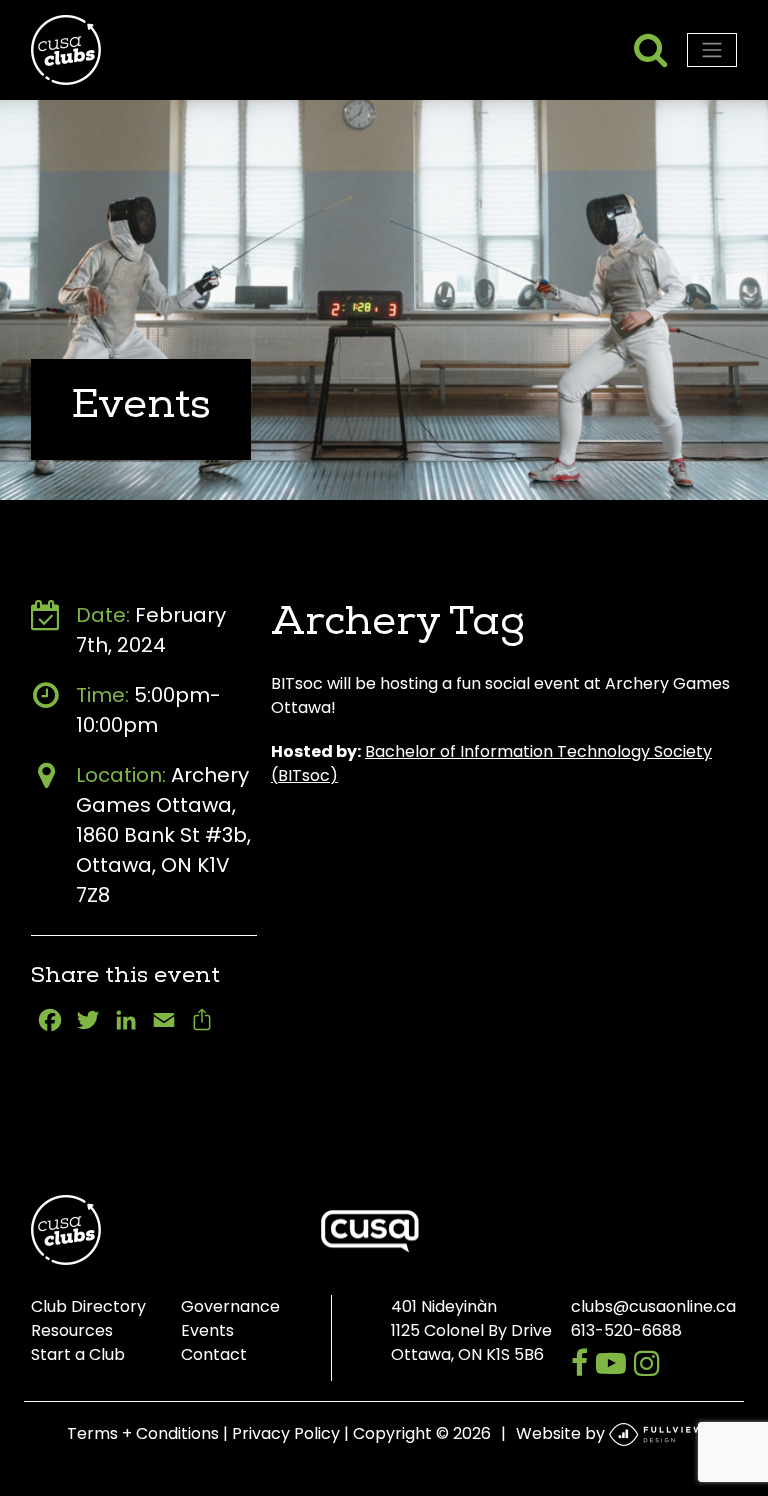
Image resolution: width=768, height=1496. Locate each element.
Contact (214, 1354)
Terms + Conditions (143, 1433)
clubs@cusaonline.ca (653, 1306)
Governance (230, 1306)
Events (207, 1330)
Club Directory (88, 1306)
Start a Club (78, 1354)
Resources (72, 1330)
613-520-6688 (626, 1330)
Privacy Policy (286, 1433)
